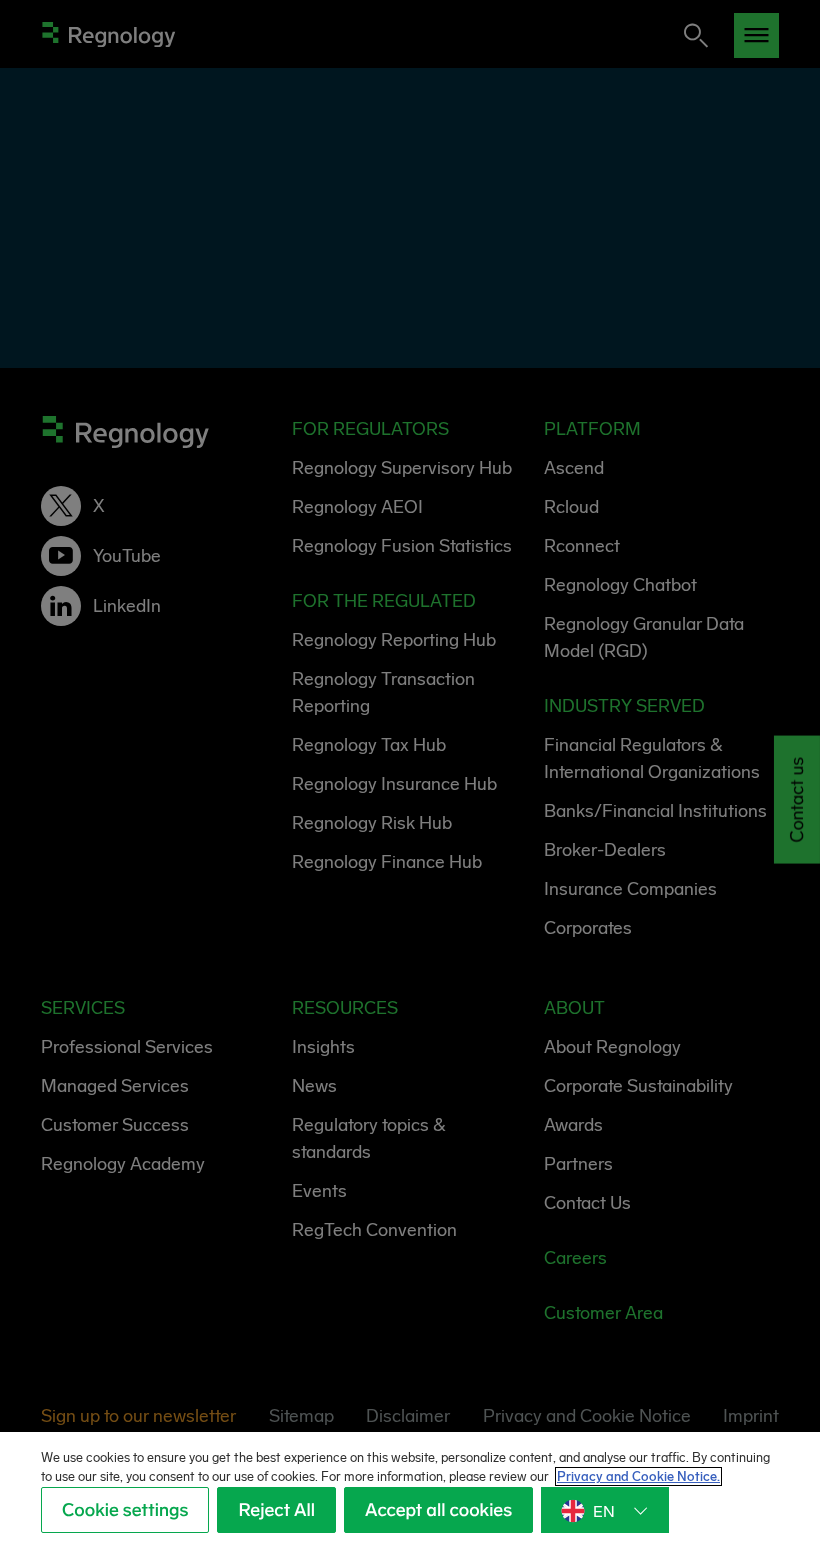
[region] (410, 1492)
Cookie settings (125, 1510)
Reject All (276, 1510)
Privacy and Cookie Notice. (638, 1476)
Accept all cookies (438, 1510)
